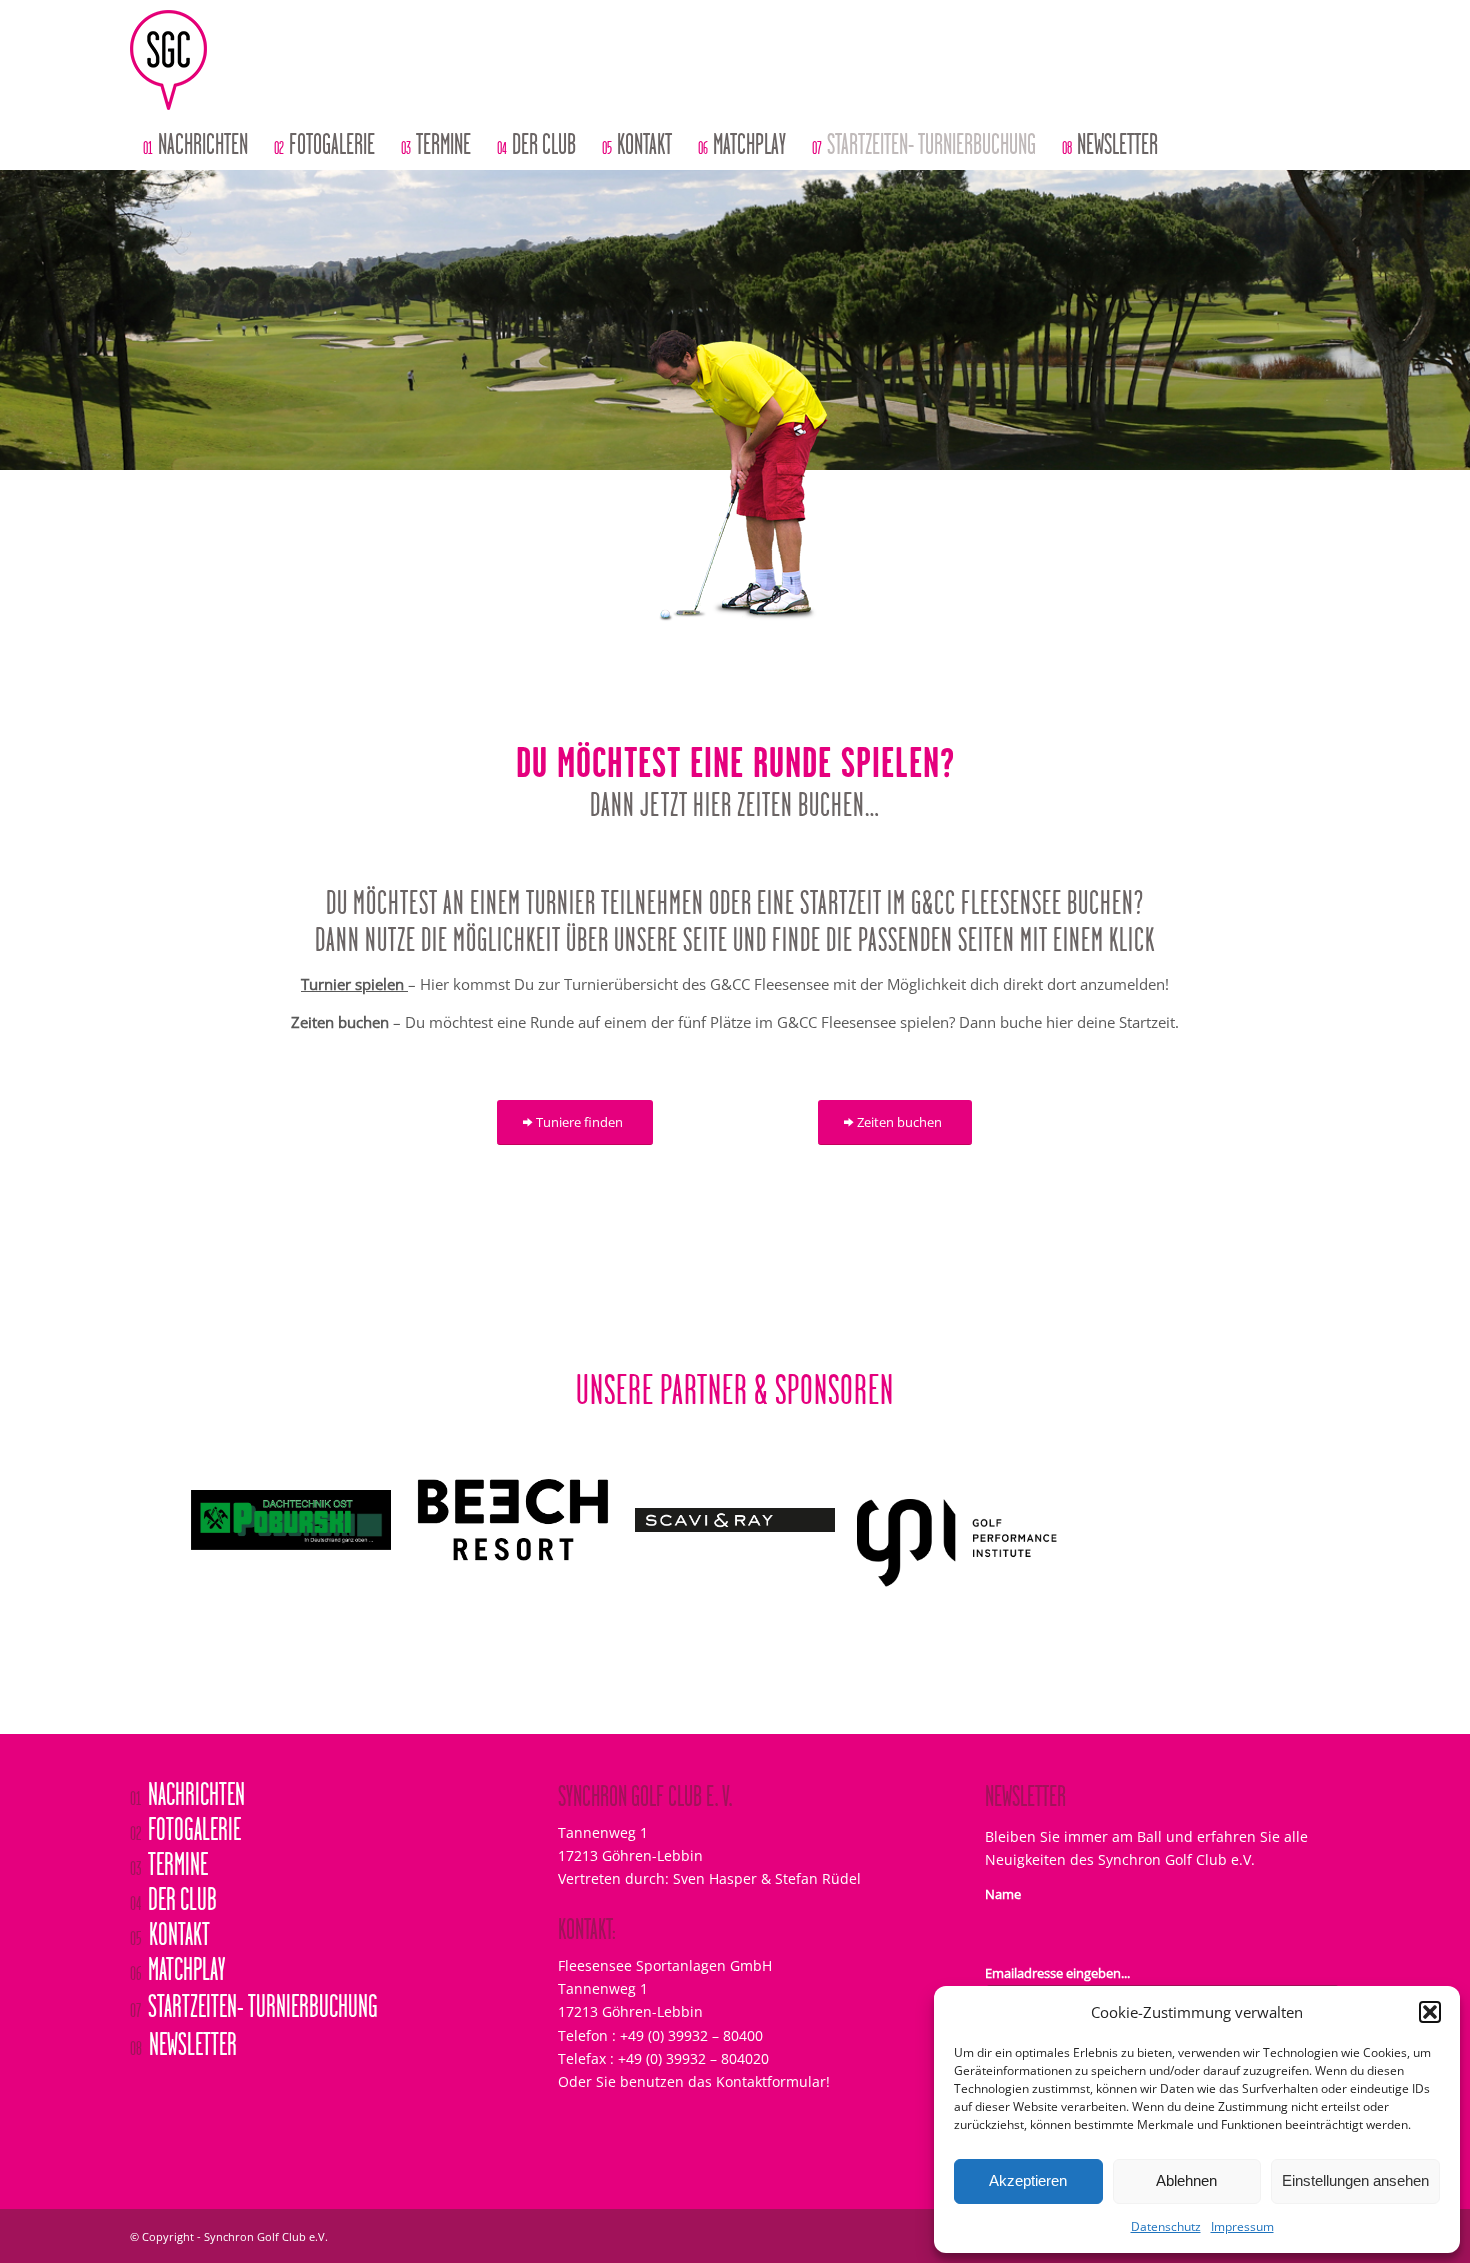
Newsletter (183, 2000)
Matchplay (177, 1925)
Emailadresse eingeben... (1057, 1927)
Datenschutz (1166, 2226)
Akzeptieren (1028, 2180)
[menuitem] (195, 145)
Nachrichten (187, 1750)
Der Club (173, 1855)
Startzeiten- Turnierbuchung (254, 1961)
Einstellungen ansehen (1355, 2180)
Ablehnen (1186, 2180)
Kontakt (170, 1890)
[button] (1430, 2012)
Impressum (1242, 2226)
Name (1003, 1848)
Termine (169, 1820)
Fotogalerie (185, 1785)
